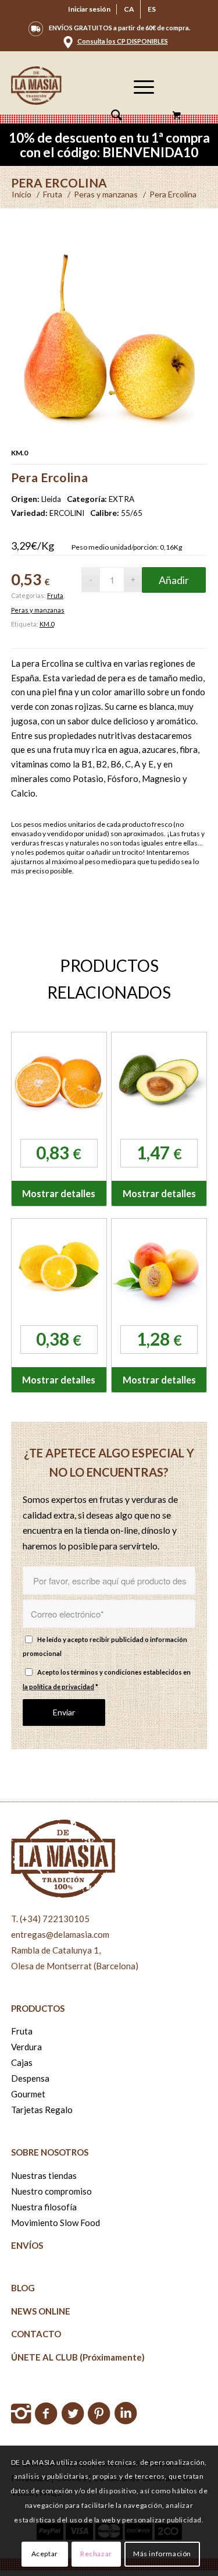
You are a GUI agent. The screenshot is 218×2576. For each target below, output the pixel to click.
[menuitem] (90, 9)
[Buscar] (111, 116)
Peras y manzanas (38, 610)
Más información (162, 2554)
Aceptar (45, 2554)
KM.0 (47, 624)
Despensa (30, 2078)
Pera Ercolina (59, 183)
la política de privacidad (58, 1687)
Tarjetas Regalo (42, 2110)
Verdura (26, 2047)
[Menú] (138, 116)
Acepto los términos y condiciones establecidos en (107, 1679)
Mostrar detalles (59, 1193)
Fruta (55, 595)
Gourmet (28, 2094)
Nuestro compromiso (51, 2191)
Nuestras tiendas (44, 2175)
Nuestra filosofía (44, 2207)
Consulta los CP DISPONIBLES (123, 41)
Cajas (22, 2062)
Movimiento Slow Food (56, 2223)
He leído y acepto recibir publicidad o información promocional (105, 1647)
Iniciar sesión (89, 9)
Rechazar (96, 2554)
